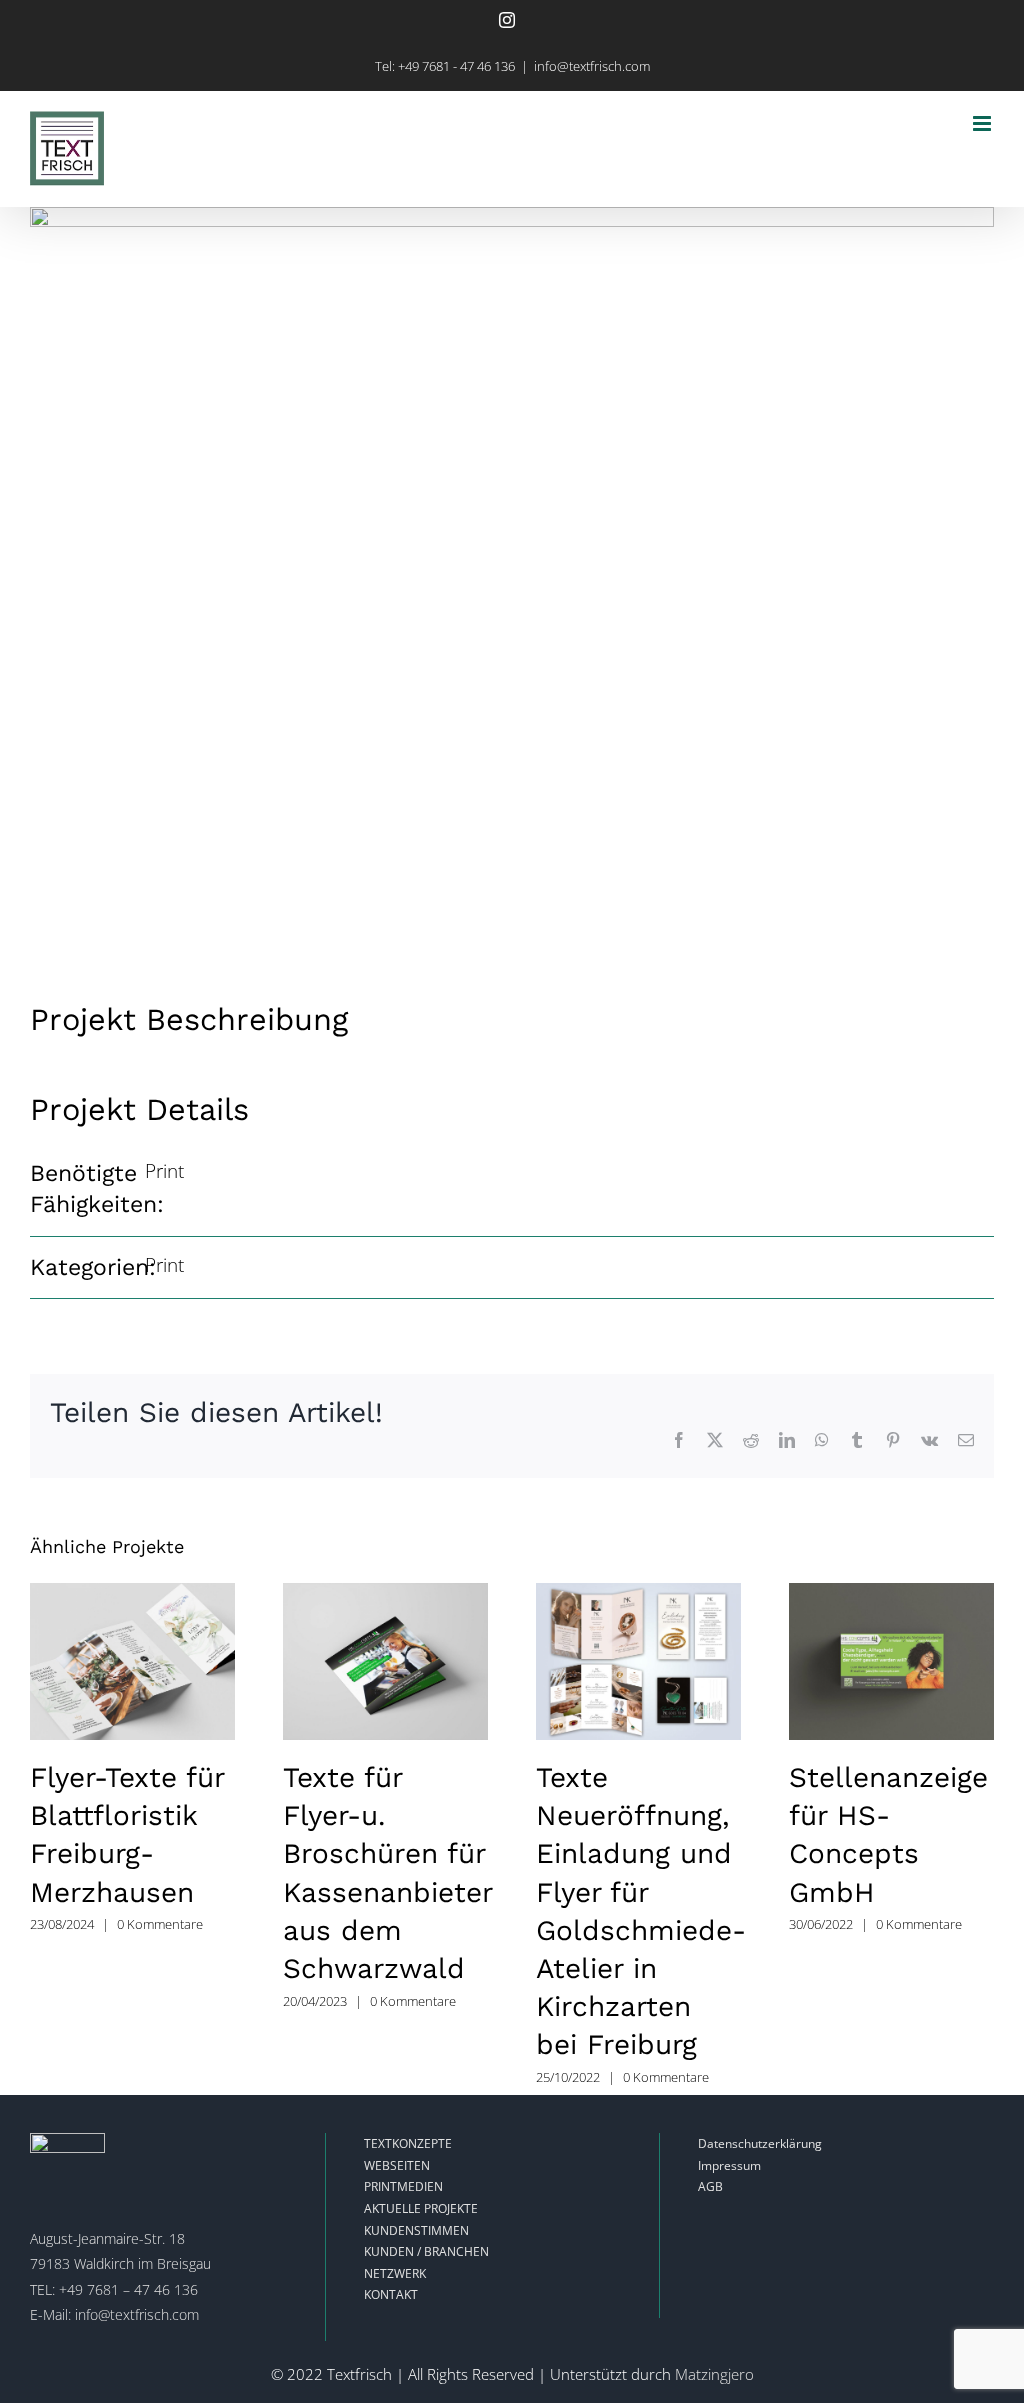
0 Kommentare (160, 1924)
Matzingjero (714, 2374)
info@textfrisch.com (592, 66)
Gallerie (132, 1661)
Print (164, 1170)
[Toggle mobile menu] (983, 123)
